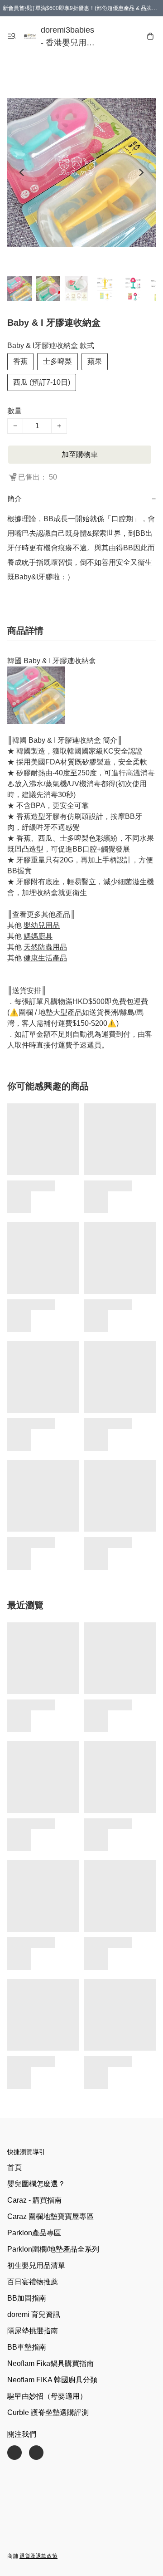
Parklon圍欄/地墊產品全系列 (53, 2249)
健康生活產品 (45, 958)
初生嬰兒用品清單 (36, 2265)
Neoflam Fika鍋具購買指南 (50, 2363)
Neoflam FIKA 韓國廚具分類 (52, 2380)
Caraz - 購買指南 (34, 2200)
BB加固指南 (27, 2298)
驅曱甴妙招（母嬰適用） (47, 2396)
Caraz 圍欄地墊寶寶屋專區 (50, 2216)
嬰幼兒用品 (42, 925)
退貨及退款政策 (38, 2556)
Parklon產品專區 (34, 2233)
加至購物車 (80, 454)
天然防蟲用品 (45, 947)
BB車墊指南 (27, 2347)
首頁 (14, 2167)
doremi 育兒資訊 (34, 2314)
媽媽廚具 (38, 936)
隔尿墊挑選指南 (33, 2331)
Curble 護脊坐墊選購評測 (48, 2412)
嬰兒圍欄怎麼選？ (36, 2184)
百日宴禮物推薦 (33, 2282)
